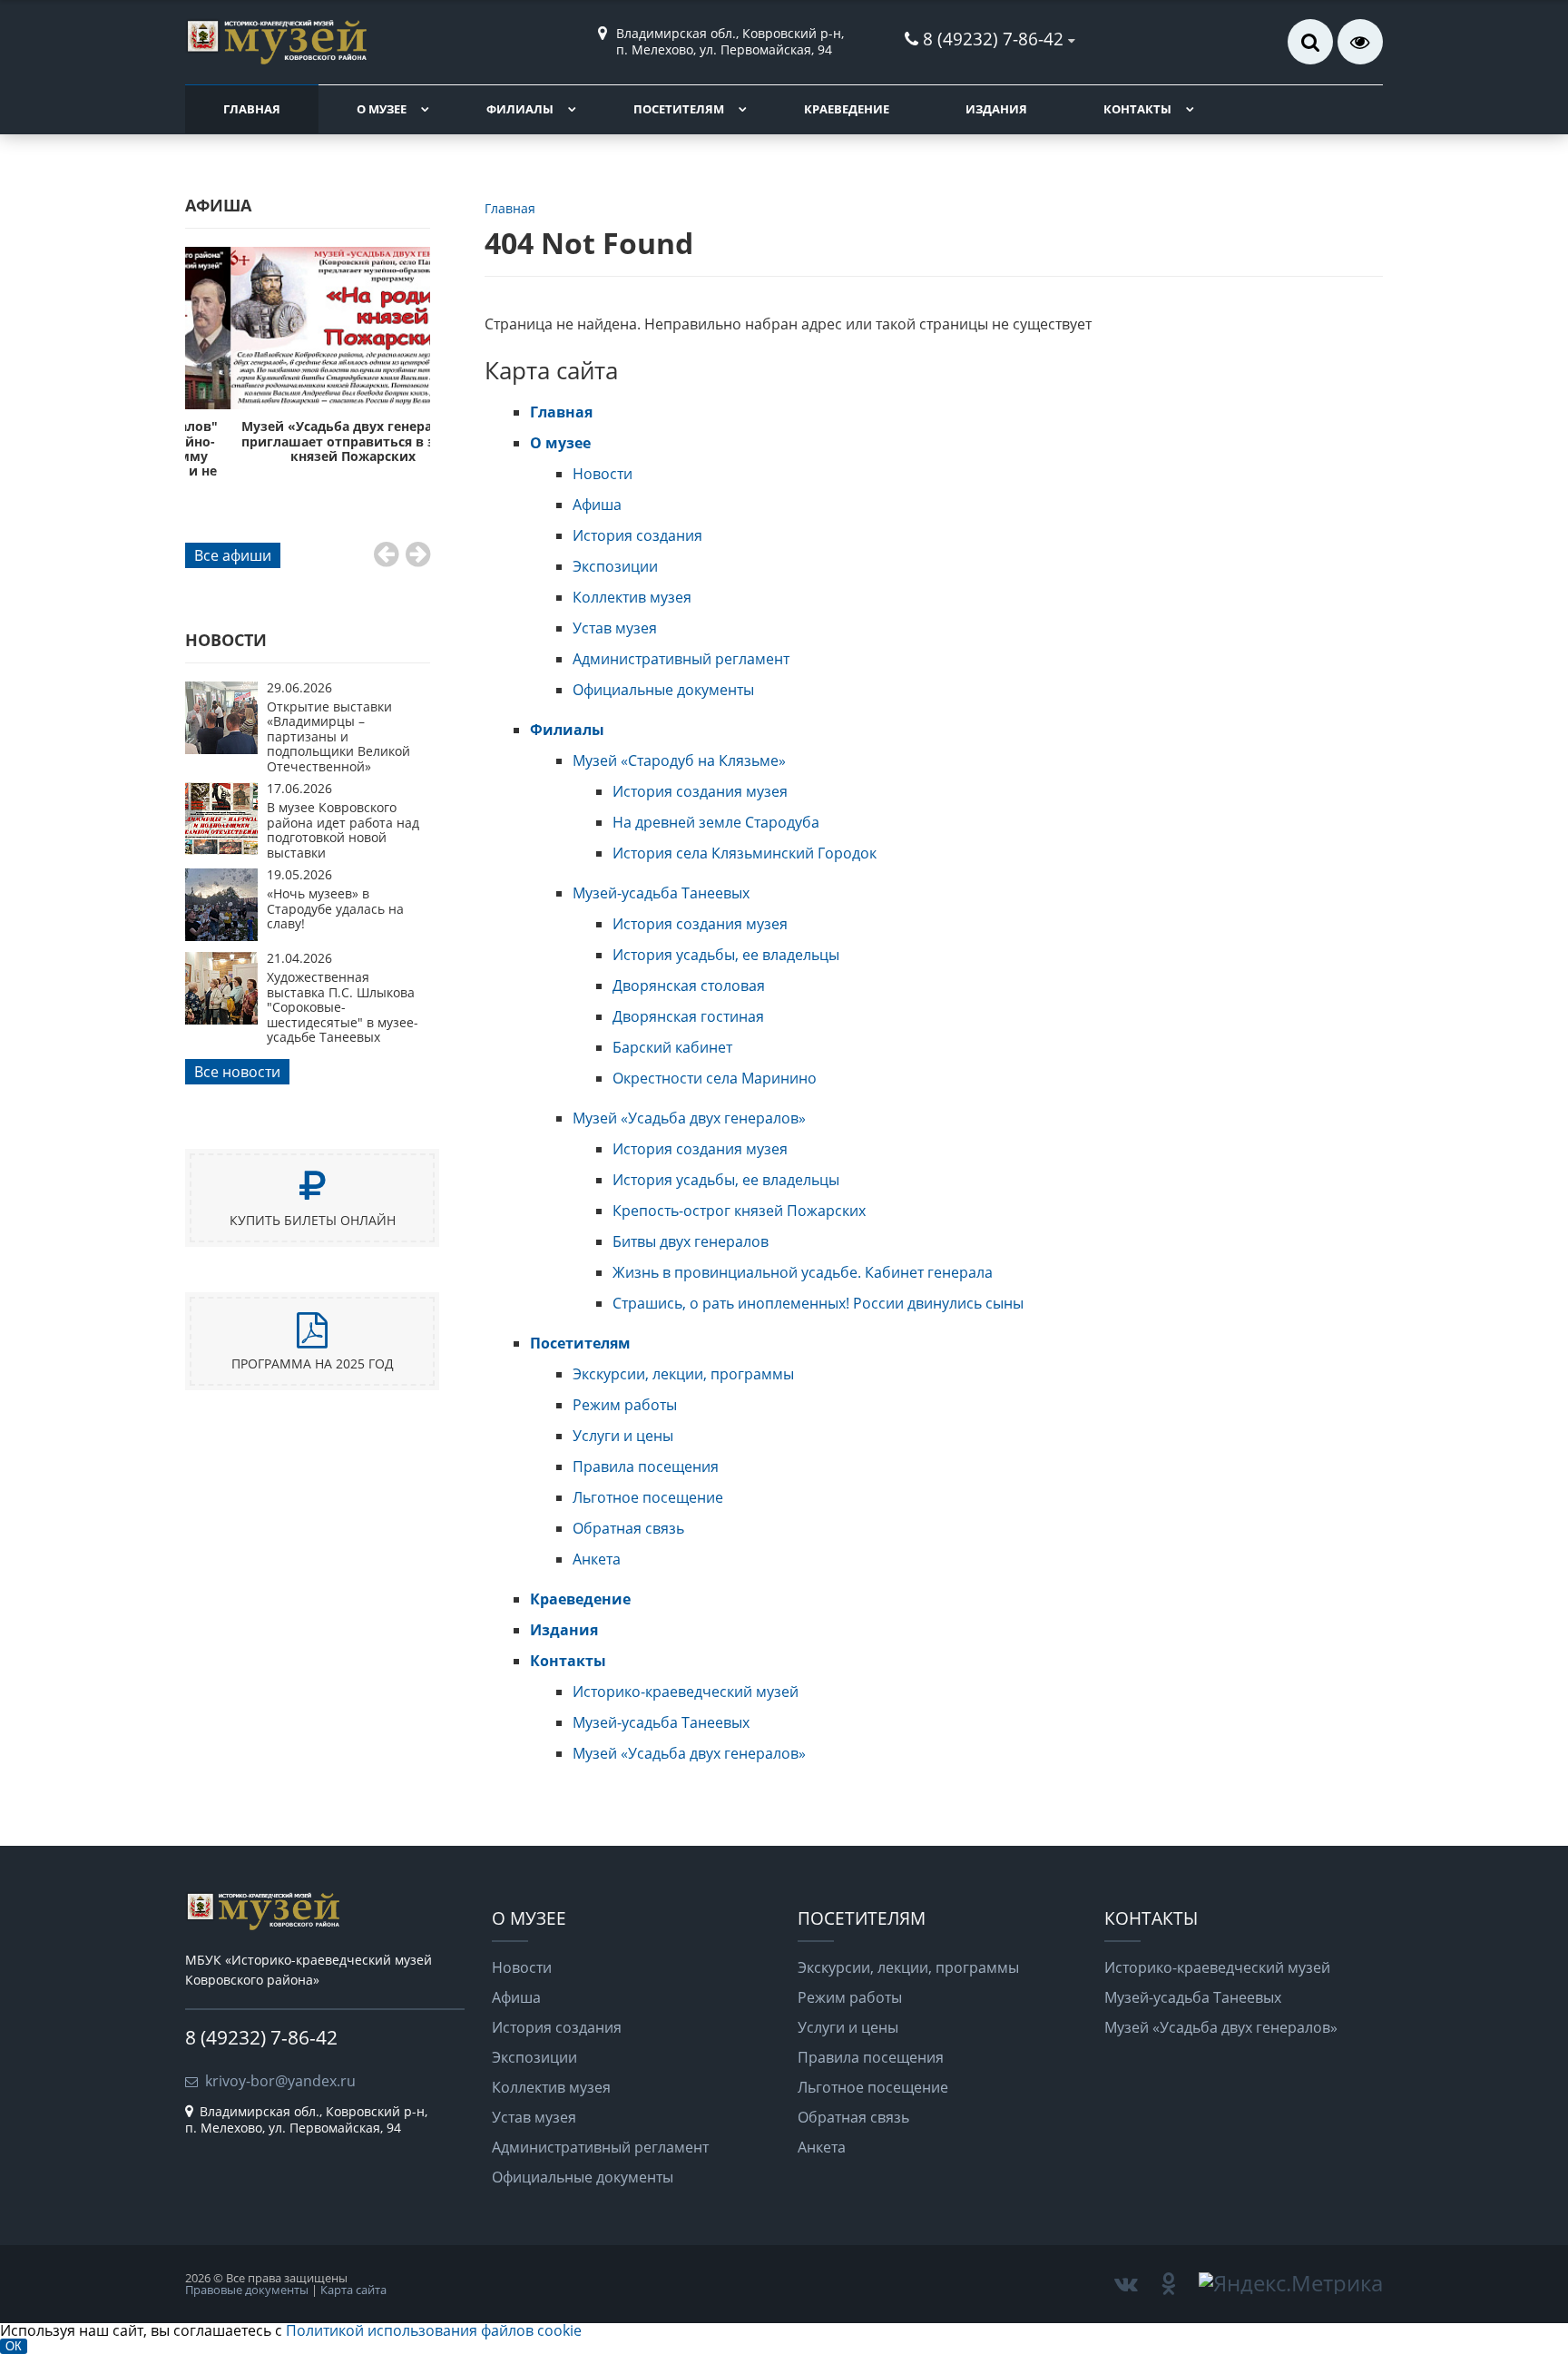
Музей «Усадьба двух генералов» (689, 1118)
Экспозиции (615, 566)
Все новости (237, 1072)
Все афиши (233, 555)
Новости (603, 474)
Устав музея (615, 628)
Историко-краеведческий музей (686, 1692)
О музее (382, 109)
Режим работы (625, 1405)
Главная (252, 109)
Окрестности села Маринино (715, 1078)
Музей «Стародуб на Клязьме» (679, 760)
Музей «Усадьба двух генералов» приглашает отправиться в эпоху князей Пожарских (308, 441)
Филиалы (520, 109)
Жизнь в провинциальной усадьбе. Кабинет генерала (803, 1272)
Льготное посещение (648, 1497)
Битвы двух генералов (691, 1241)
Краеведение (847, 109)
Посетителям (679, 109)
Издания (996, 109)
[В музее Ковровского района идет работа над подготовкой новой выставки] (221, 849)
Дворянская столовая (689, 986)
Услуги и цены (623, 1436)
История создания (637, 535)
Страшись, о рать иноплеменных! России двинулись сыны (818, 1303)
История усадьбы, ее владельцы (726, 955)
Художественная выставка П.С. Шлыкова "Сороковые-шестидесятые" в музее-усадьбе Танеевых (343, 1007)
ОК (14, 2346)
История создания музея (700, 791)
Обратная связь (628, 1528)
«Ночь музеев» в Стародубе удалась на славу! (335, 908)
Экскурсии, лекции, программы (683, 1374)
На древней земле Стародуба (716, 822)
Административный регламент (681, 659)
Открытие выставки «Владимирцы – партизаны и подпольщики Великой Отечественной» (338, 736)
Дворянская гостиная (688, 1016)
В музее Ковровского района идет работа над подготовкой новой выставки (343, 829)
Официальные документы (663, 690)
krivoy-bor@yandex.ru (280, 2081)
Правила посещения (646, 1466)
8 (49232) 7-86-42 (993, 39)
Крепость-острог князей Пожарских (739, 1211)
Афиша (597, 505)
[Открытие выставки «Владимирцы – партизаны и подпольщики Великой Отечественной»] (221, 749)
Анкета (597, 1559)
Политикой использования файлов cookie (434, 2330)
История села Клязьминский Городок (745, 853)
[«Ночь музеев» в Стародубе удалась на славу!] (221, 936)
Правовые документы (247, 2290)
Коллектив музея (632, 597)
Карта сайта (353, 2290)
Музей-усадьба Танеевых (661, 893)
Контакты (1137, 109)
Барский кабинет (672, 1047)
